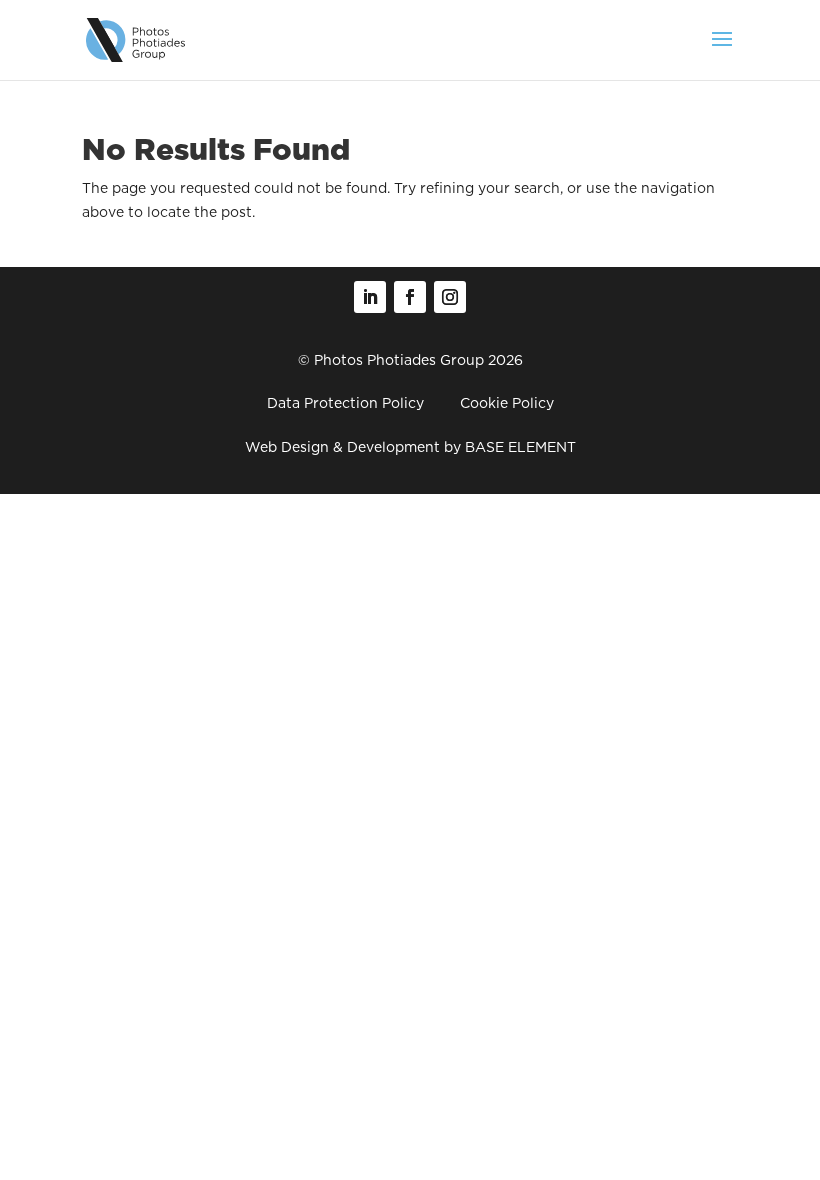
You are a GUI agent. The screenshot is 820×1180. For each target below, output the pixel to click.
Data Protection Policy (345, 403)
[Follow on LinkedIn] (370, 297)
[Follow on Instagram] (450, 297)
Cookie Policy (507, 403)
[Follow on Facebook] (410, 297)
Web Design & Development (342, 447)
